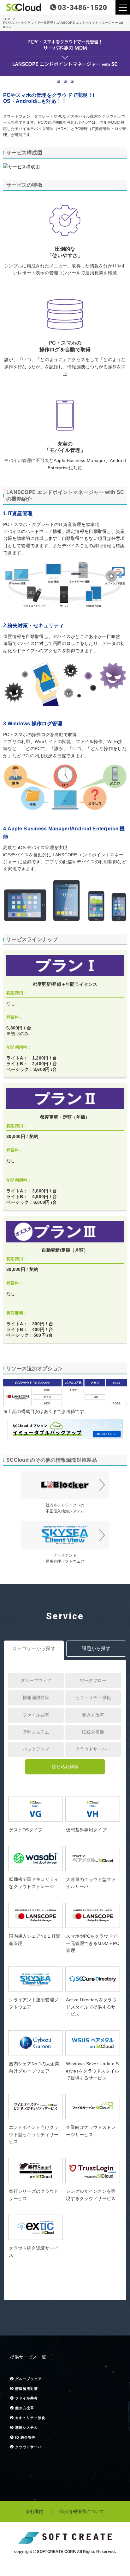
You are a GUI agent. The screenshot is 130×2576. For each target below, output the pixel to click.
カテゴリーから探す (34, 1648)
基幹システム (36, 1732)
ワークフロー (93, 1680)
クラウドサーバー (93, 1749)
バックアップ (36, 1749)
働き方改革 (93, 1715)
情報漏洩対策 (36, 1698)
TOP (7, 19)
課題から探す (96, 1648)
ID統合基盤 (93, 1732)
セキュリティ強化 (93, 1698)
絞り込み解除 (65, 1766)
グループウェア (36, 1680)
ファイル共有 (36, 1715)
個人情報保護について (82, 2511)
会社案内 (35, 2511)
